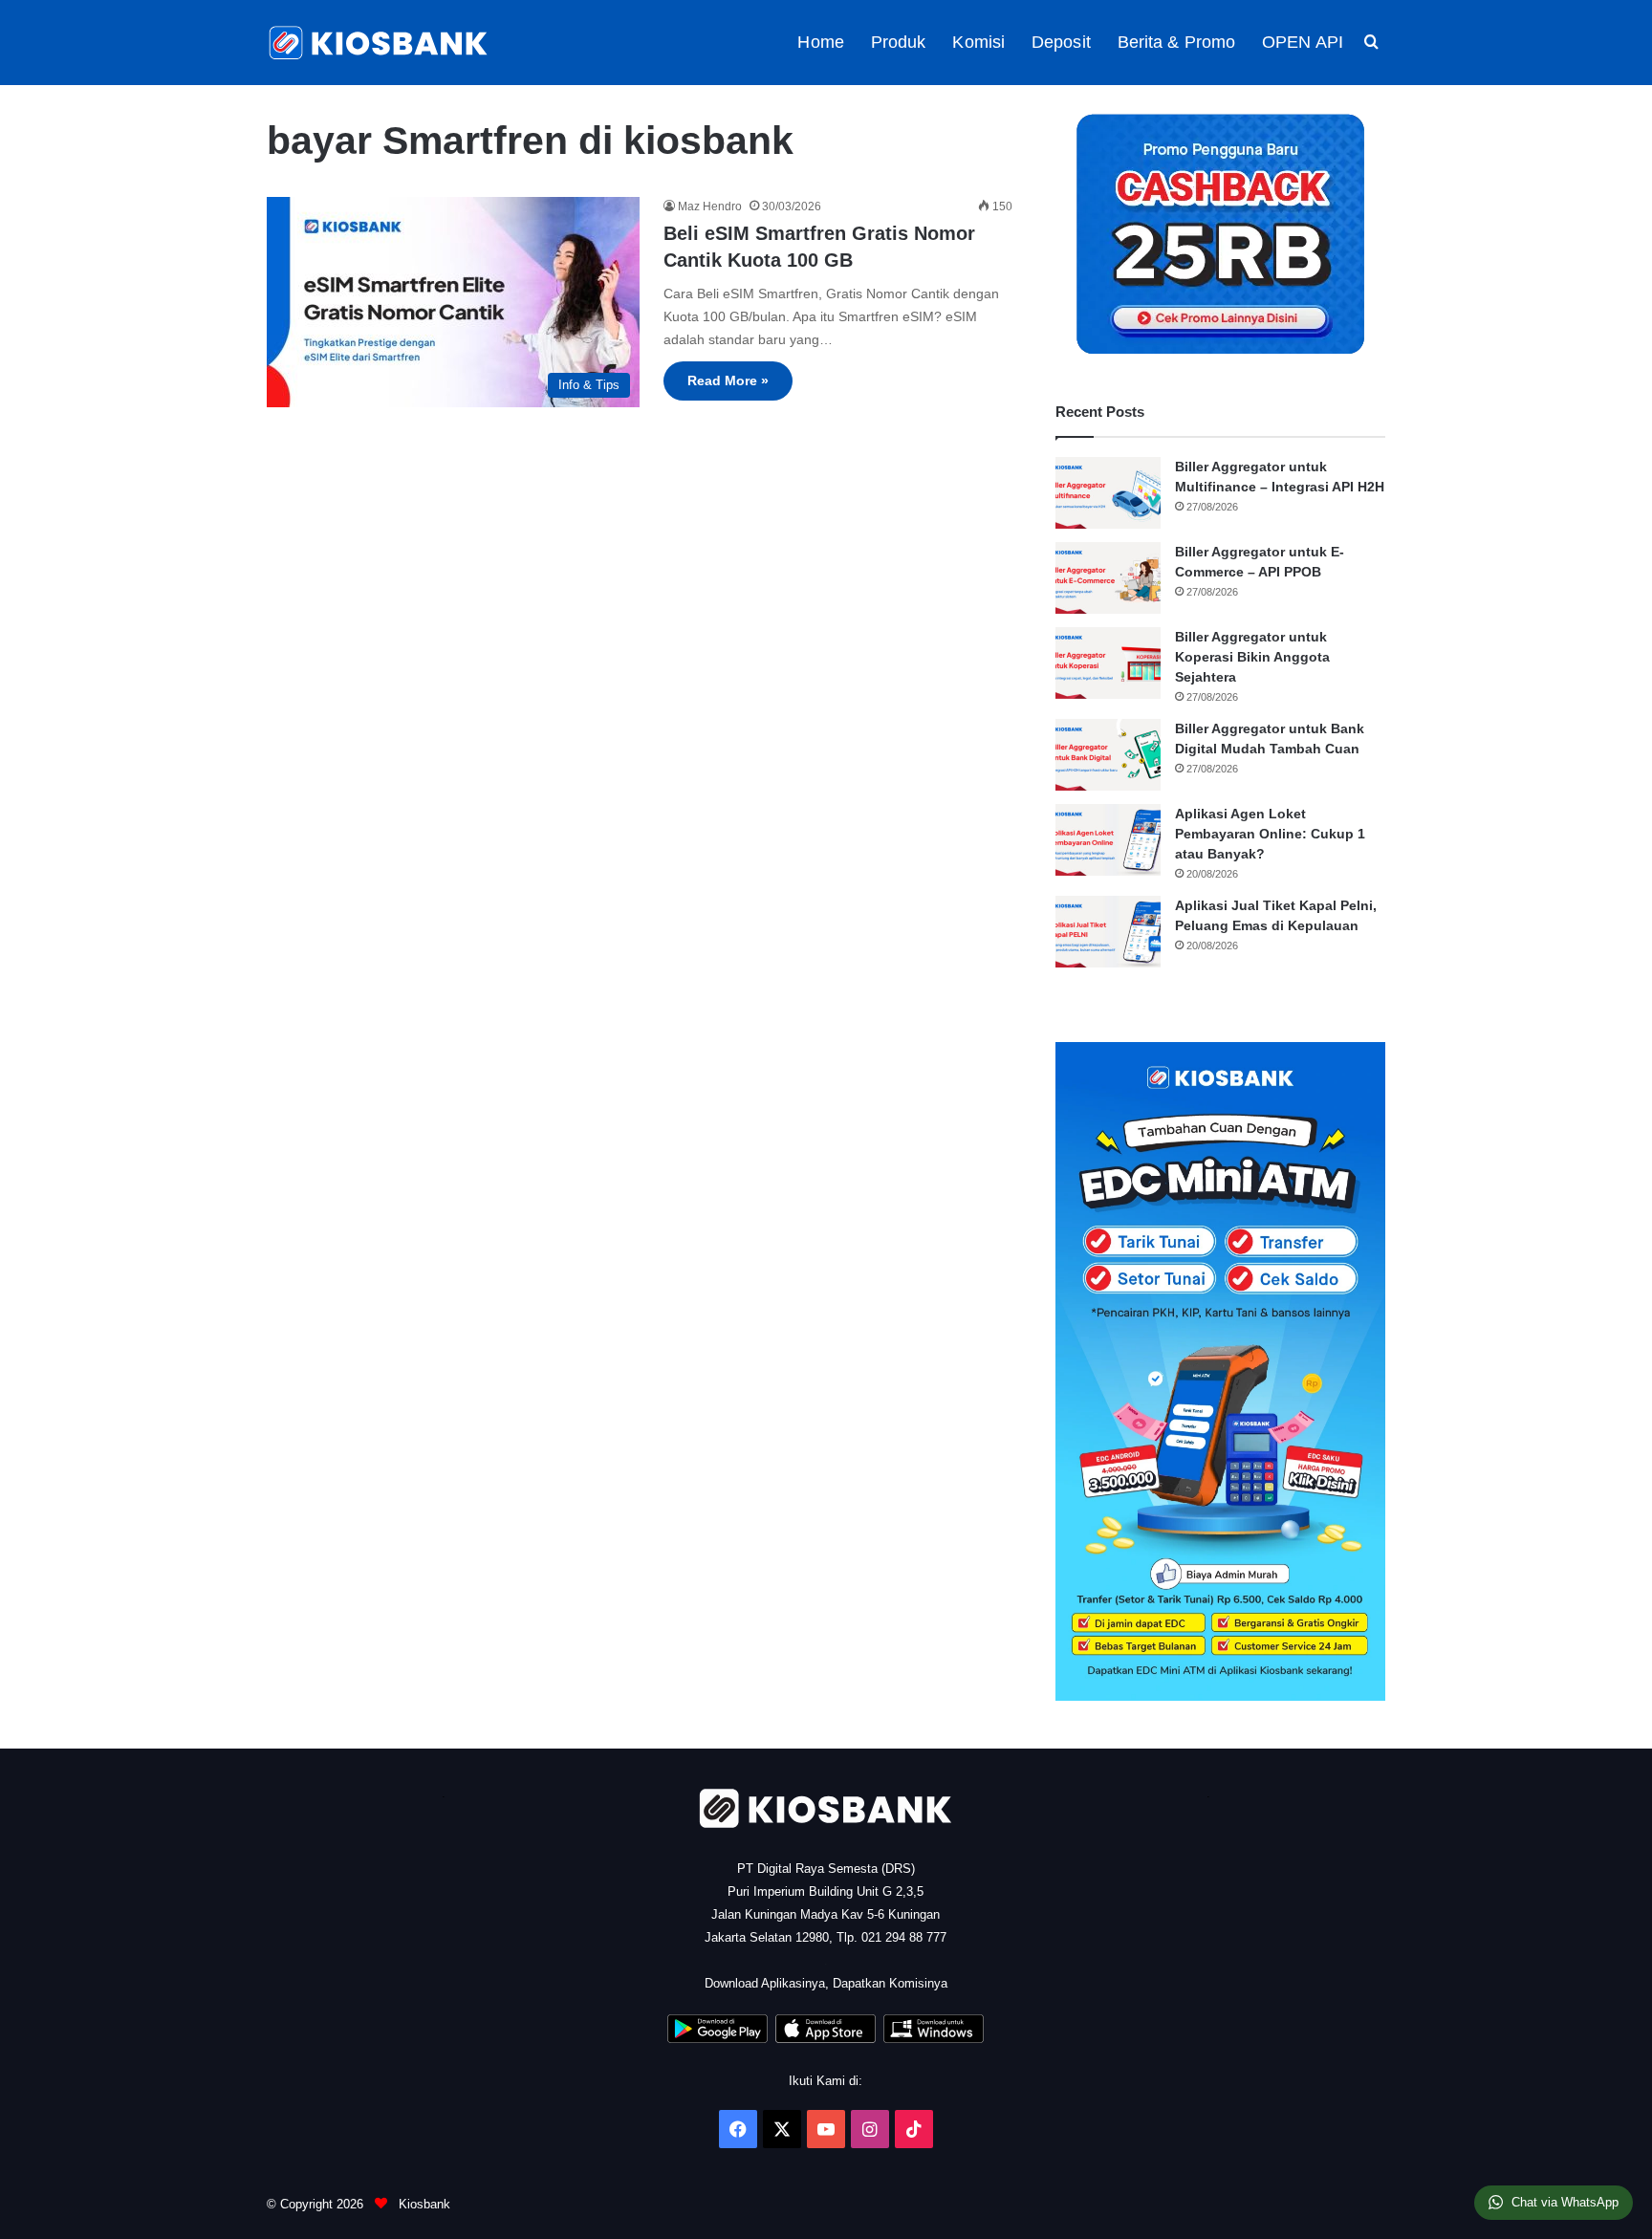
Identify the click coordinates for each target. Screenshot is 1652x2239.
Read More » (728, 380)
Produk (899, 42)
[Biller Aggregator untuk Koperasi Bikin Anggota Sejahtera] (1108, 663)
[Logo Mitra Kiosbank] (380, 43)
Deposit (1061, 42)
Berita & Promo (1176, 42)
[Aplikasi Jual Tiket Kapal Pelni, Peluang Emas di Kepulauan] (1108, 932)
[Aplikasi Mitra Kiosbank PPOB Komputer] (934, 2039)
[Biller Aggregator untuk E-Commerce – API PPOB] (1108, 578)
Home (820, 42)
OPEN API (1303, 42)
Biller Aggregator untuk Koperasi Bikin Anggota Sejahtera (1252, 657)
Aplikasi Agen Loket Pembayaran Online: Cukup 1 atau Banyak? (1270, 834)
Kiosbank (423, 2204)
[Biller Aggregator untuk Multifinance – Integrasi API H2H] (1108, 493)
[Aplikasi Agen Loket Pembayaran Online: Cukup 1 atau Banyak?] (1108, 840)
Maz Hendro (710, 207)
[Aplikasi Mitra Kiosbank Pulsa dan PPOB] (717, 2039)
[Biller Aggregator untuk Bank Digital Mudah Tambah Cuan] (1108, 755)
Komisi (978, 42)
